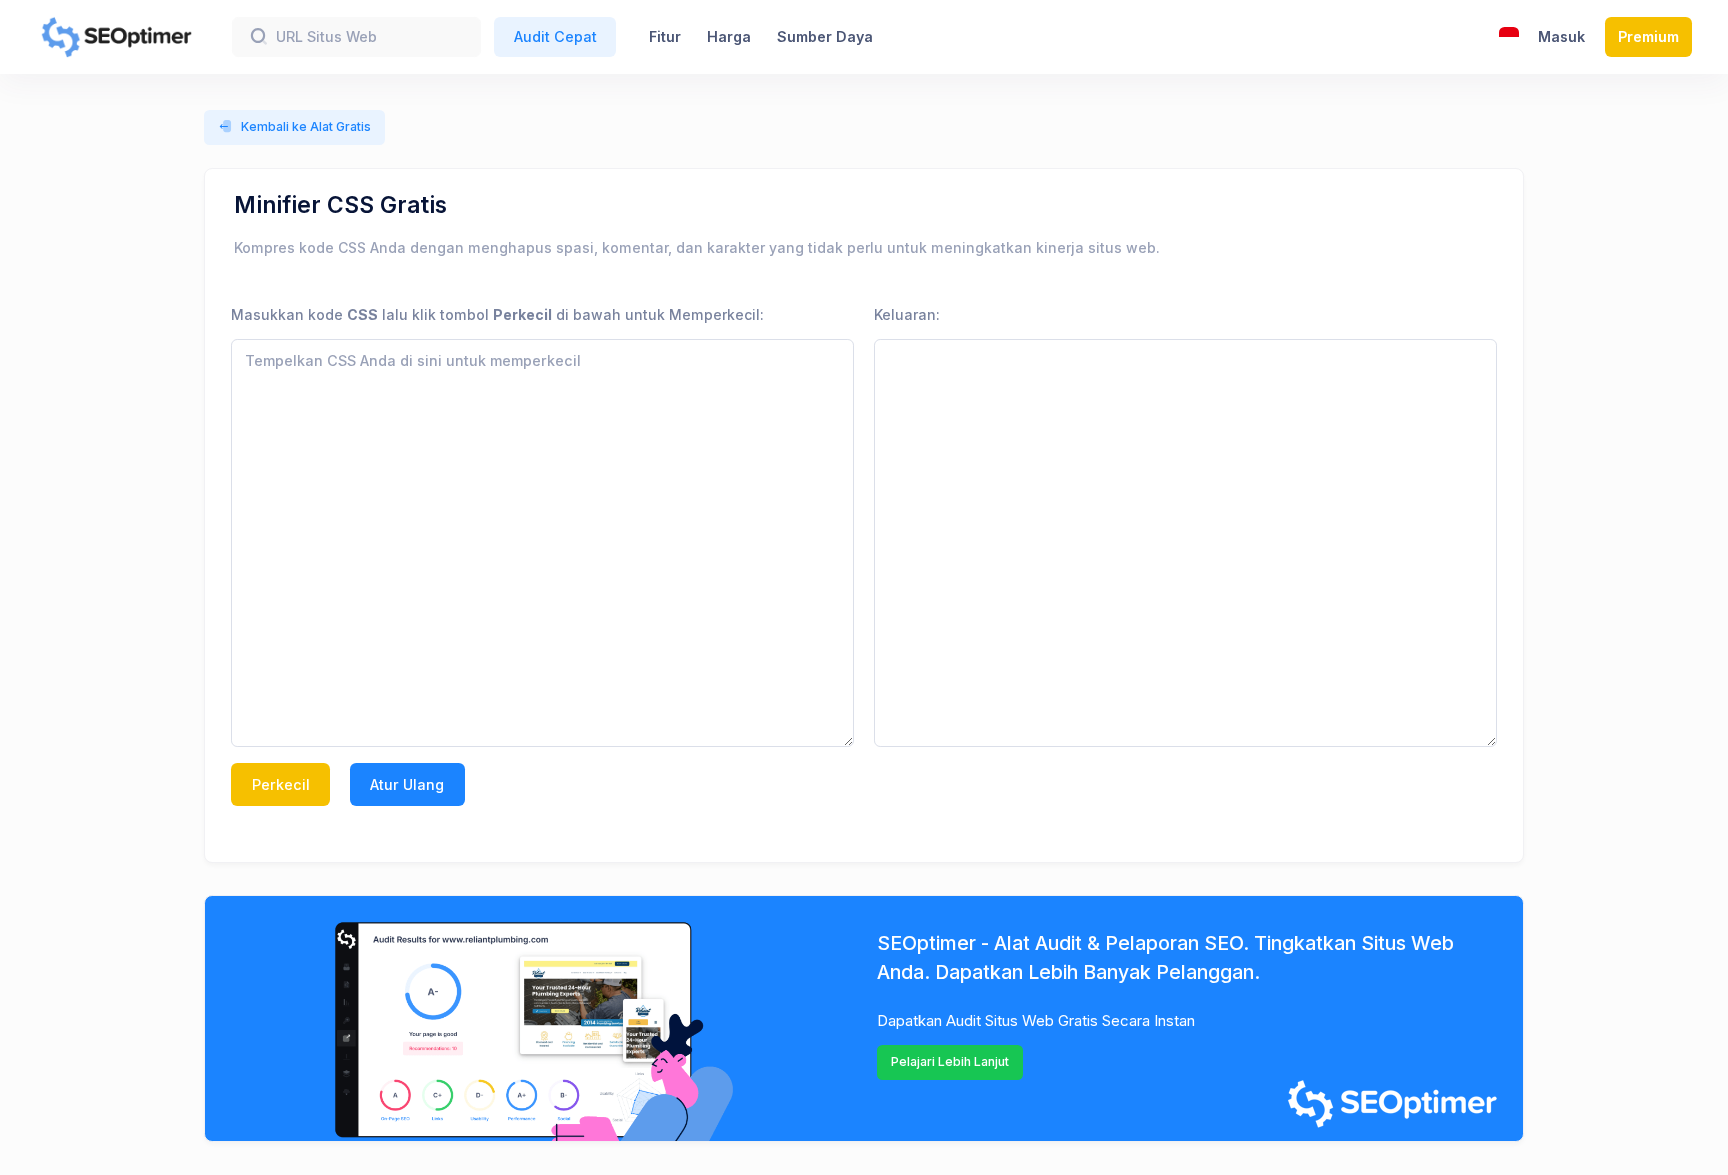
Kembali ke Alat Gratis (306, 126)
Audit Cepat (555, 36)
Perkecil (281, 784)
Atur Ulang (407, 784)
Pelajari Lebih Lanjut (950, 1061)
